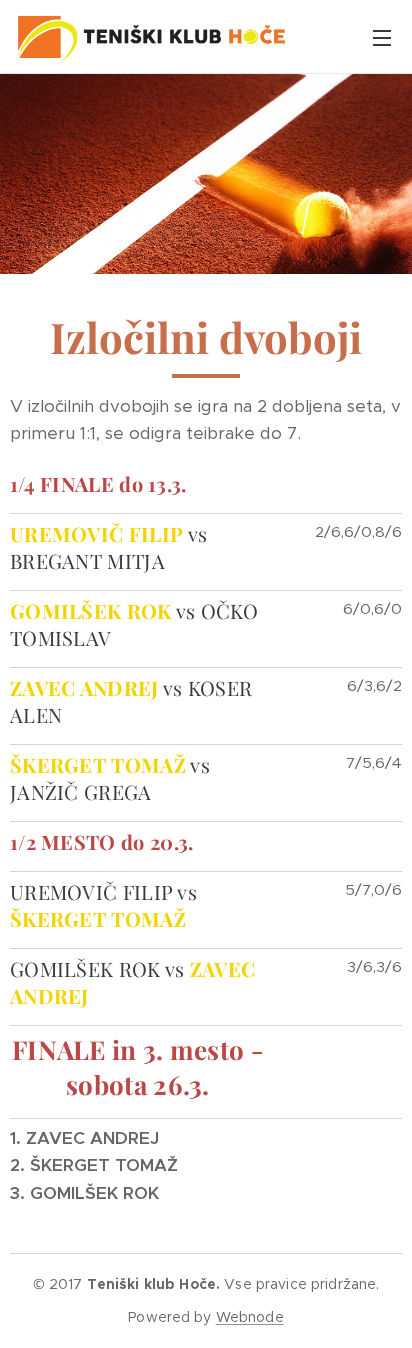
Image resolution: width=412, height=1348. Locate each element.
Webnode (250, 1317)
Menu (382, 37)
